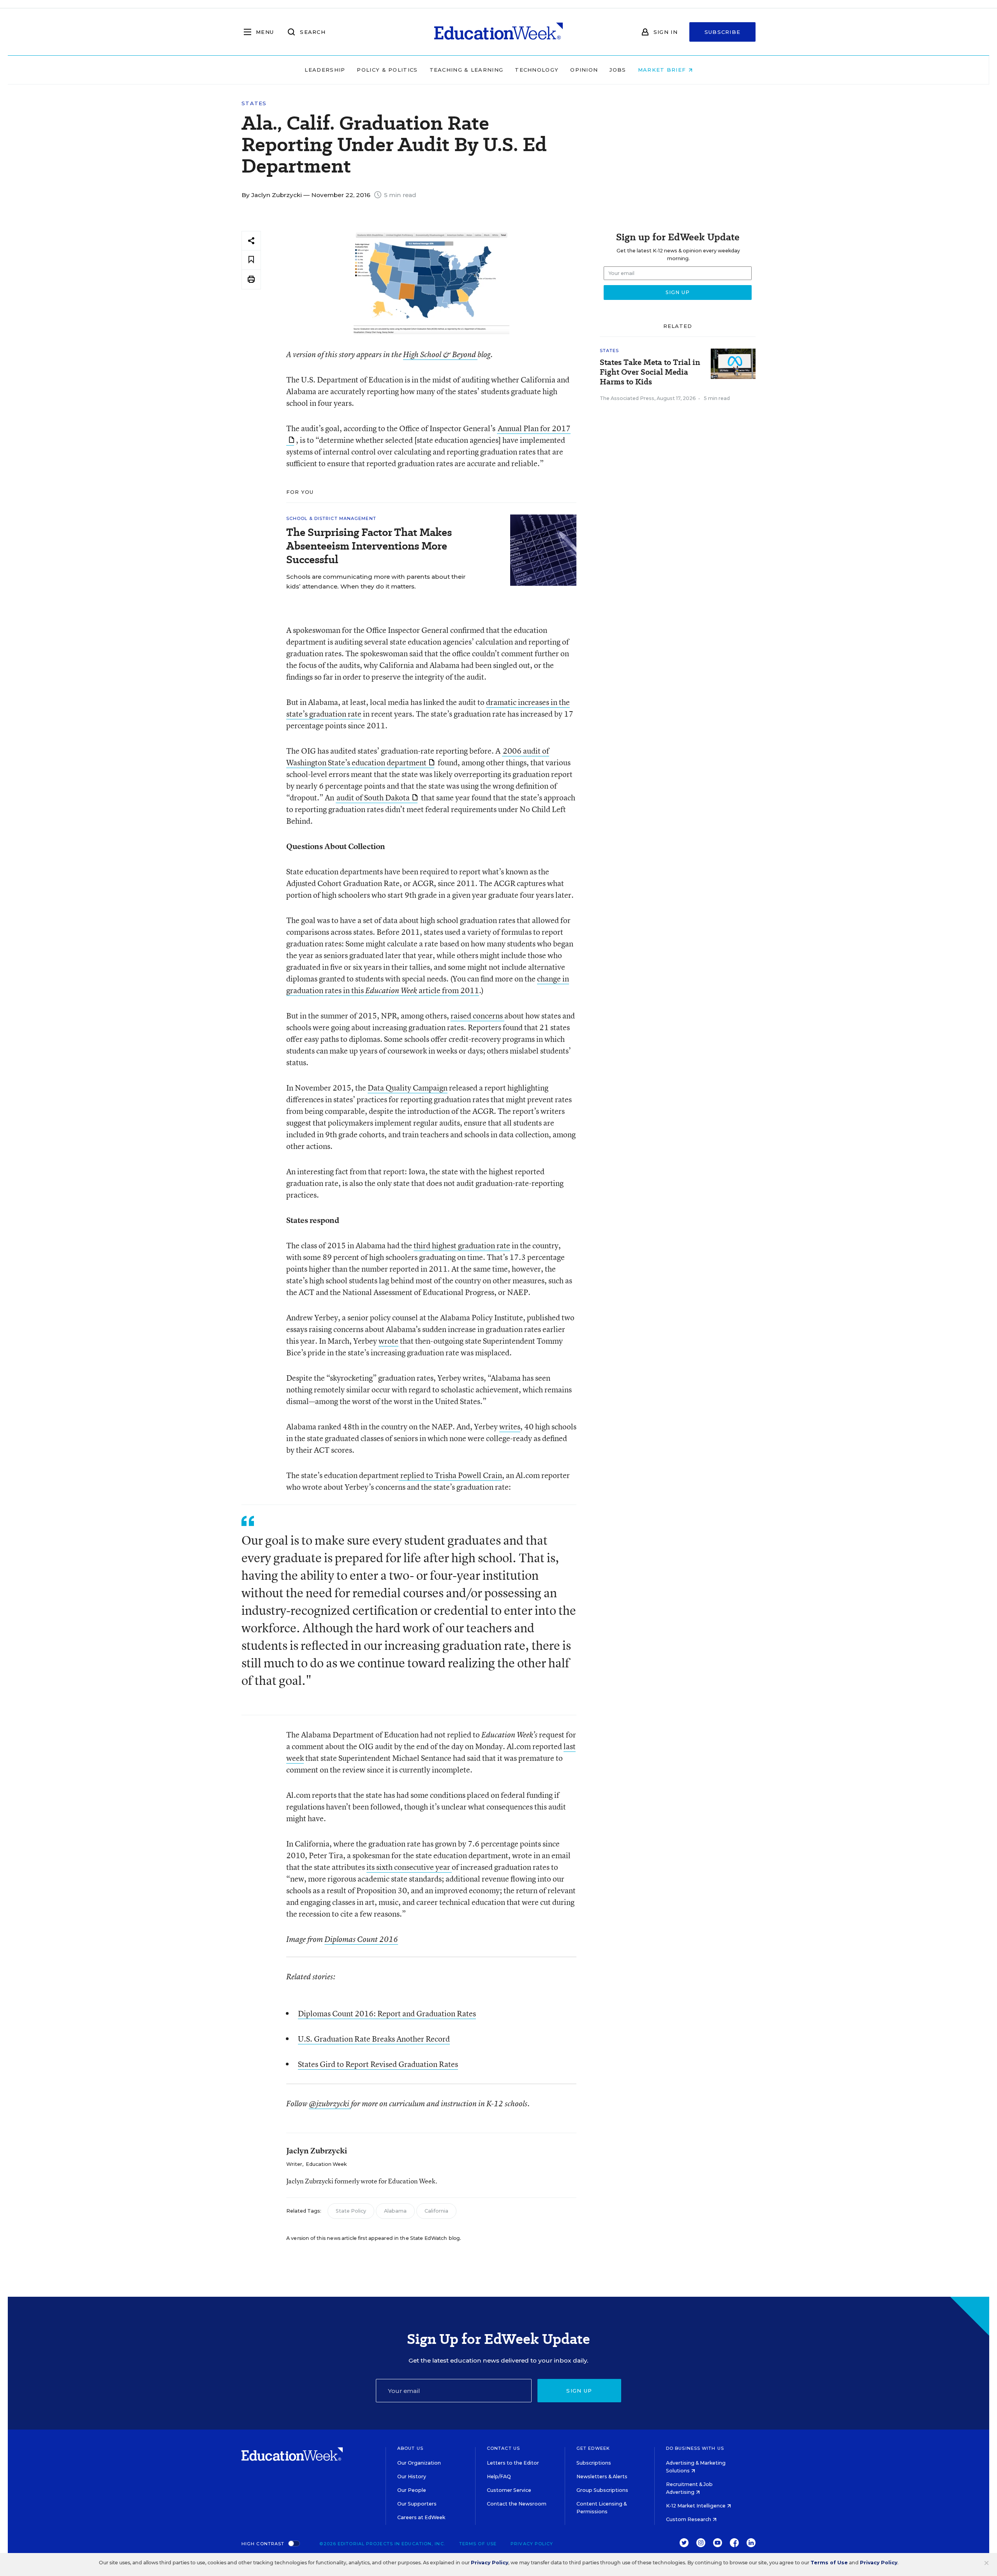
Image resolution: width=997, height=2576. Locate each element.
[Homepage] (498, 32)
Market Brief (663, 70)
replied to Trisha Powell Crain (450, 1475)
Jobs (618, 70)
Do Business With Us (695, 2448)
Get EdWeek (593, 2448)
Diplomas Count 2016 (361, 1939)
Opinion (584, 70)
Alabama (395, 2211)
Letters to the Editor (513, 2463)
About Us (410, 2448)
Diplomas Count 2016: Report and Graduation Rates (387, 2013)
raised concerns (477, 1016)
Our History (412, 2476)
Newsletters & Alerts (602, 2476)
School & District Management (331, 518)
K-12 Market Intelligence (696, 2506)
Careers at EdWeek (421, 2517)
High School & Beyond (440, 354)
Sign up (579, 2391)
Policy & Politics (387, 70)
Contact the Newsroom (517, 2504)
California (436, 2211)
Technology (537, 70)
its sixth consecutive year (409, 1867)
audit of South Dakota (373, 797)
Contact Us (503, 2448)
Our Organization (419, 2463)
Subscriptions (594, 2463)
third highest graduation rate (462, 1245)
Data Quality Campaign (408, 1088)
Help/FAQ (499, 2476)
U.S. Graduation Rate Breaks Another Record (374, 2039)
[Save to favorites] (251, 260)
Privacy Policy (532, 2544)
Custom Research (689, 2519)
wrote (388, 1341)
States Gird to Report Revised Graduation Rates (378, 2064)
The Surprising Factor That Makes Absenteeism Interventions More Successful (369, 546)
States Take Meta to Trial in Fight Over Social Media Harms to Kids (650, 372)
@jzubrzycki (330, 2104)
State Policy (351, 2211)
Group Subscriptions (602, 2490)
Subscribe (723, 32)
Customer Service (509, 2490)
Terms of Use (478, 2544)
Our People (412, 2490)
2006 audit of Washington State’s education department (418, 757)
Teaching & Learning (467, 70)
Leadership (325, 70)
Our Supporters (417, 2504)
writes (510, 1426)
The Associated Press (627, 398)
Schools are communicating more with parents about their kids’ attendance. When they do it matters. (376, 581)
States (254, 103)
